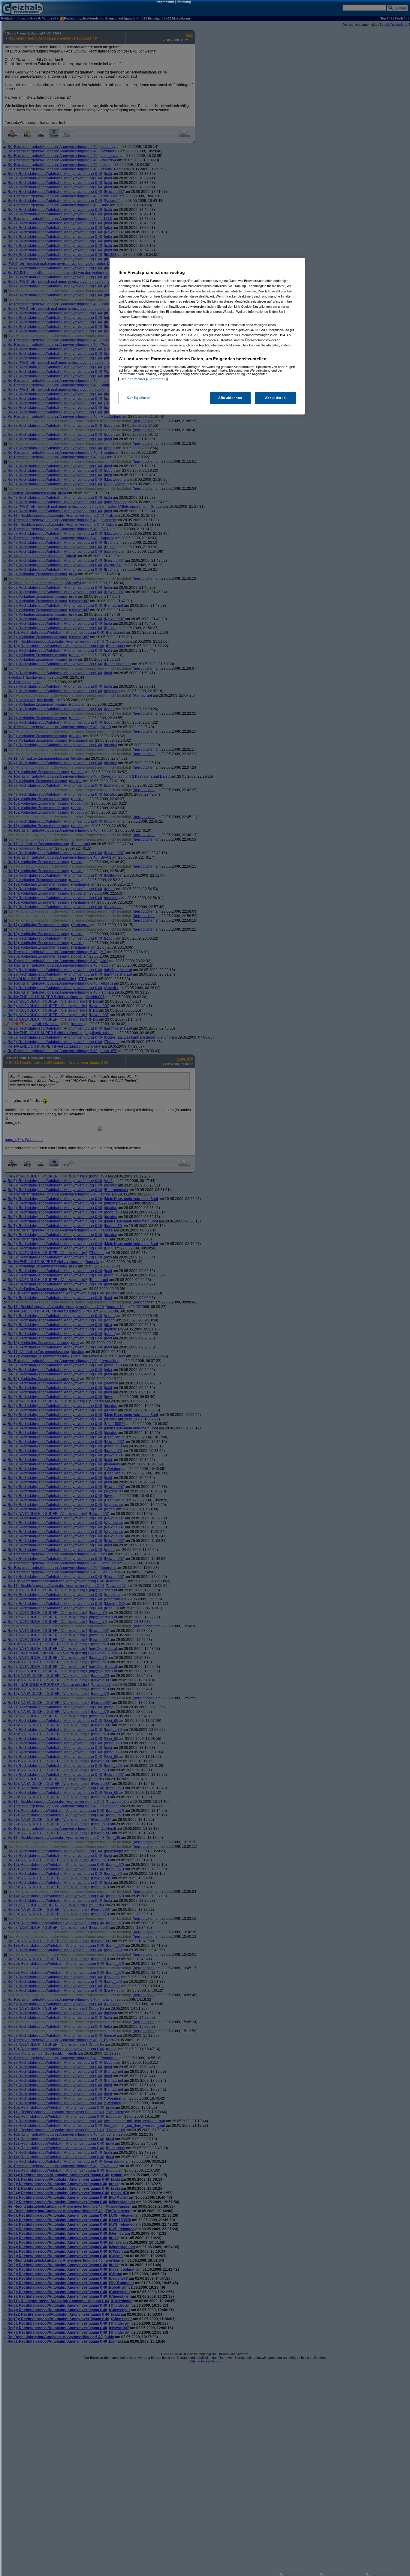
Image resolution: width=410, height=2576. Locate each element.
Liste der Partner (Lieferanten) (143, 379)
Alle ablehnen (230, 398)
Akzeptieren (275, 398)
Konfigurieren (139, 398)
